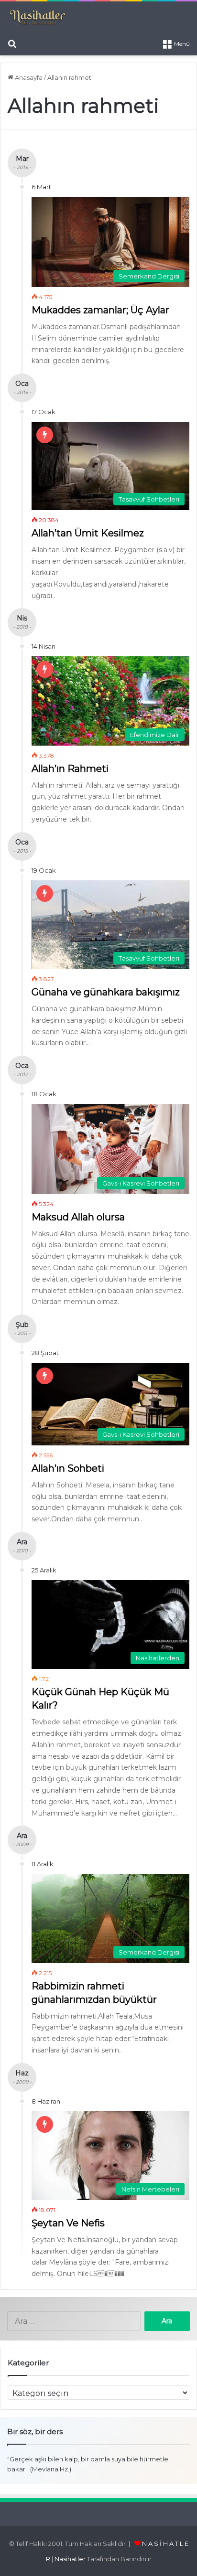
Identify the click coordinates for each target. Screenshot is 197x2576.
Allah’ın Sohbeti (68, 1468)
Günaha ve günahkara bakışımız (106, 992)
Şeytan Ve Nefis (68, 2223)
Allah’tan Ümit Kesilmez (88, 533)
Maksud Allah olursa (78, 1217)
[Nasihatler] (37, 18)
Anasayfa (28, 77)
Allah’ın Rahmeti (70, 769)
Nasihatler (70, 2559)
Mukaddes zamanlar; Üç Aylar (100, 310)
